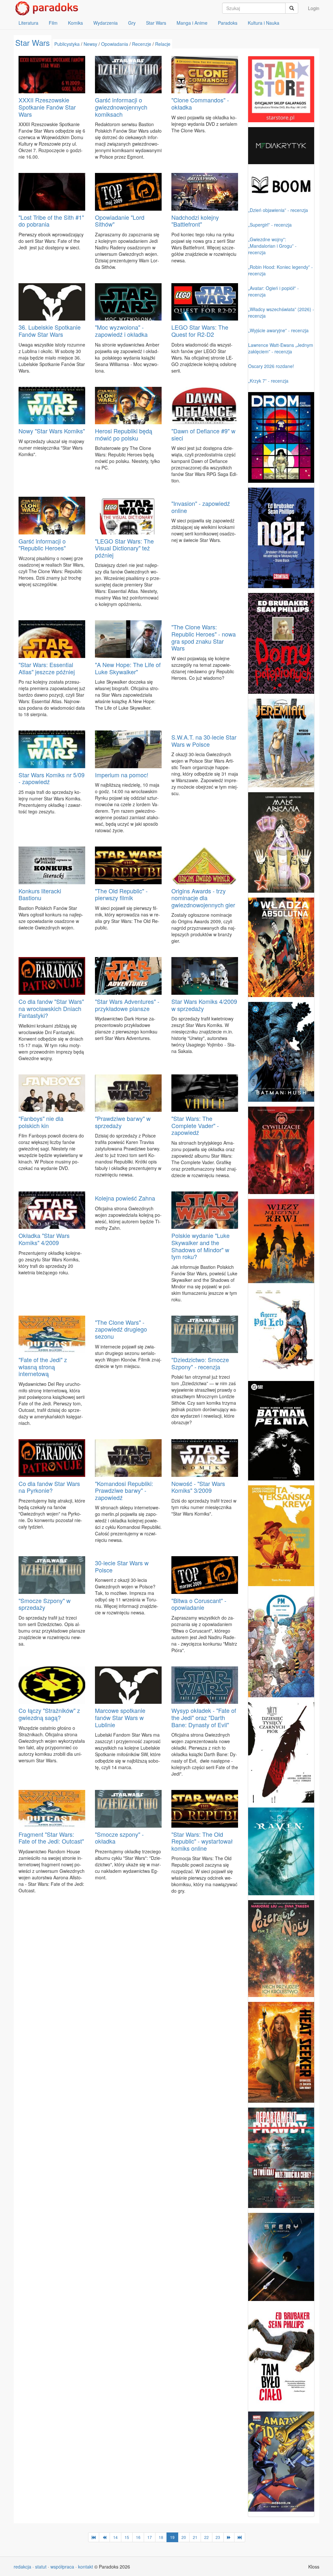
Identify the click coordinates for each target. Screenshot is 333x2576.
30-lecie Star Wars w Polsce (122, 1566)
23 (218, 2537)
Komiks (75, 23)
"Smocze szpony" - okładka (119, 1838)
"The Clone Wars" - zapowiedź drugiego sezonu (121, 1329)
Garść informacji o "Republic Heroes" (42, 545)
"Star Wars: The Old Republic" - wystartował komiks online (202, 1841)
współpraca (62, 2567)
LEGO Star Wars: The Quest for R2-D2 (200, 331)
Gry (132, 23)
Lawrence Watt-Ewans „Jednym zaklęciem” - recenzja (281, 348)
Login (314, 8)
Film (53, 23)
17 (150, 2537)
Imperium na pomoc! (122, 775)
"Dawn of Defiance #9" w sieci (203, 434)
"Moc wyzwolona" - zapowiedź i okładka (121, 331)
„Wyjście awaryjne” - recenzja (278, 330)
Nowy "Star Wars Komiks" (52, 431)
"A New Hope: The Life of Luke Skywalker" (128, 668)
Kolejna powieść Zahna (125, 1198)
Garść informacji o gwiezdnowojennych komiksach (121, 107)
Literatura (28, 23)
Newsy (90, 44)
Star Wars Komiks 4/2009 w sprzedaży (204, 1005)
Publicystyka (67, 44)
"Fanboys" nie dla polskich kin (41, 1122)
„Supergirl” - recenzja (270, 225)
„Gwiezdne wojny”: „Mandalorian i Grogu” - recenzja (272, 246)
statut (41, 2567)
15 (127, 2537)
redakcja (22, 2567)
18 (161, 2537)
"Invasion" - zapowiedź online (201, 507)
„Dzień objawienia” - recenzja (278, 210)
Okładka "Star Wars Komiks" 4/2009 (44, 1239)
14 (115, 2537)
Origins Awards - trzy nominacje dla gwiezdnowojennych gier (203, 898)
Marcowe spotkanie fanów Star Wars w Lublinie (120, 1717)
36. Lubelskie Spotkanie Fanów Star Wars (50, 331)
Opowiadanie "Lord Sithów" (120, 221)
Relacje (163, 44)
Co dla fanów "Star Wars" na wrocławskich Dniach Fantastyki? (51, 1008)
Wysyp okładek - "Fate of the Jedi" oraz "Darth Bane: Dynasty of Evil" (204, 1717)
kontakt (86, 2567)
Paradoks (228, 23)
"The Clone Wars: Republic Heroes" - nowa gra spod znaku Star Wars (204, 637)
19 (172, 2537)
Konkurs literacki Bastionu (40, 894)
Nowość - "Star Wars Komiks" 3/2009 (198, 1487)
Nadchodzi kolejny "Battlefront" (195, 221)
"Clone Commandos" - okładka (200, 103)
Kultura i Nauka (264, 23)
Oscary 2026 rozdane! (271, 366)
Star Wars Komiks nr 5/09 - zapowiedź (52, 778)
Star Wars (156, 23)
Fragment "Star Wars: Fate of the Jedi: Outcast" (51, 1838)
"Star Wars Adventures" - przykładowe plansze (127, 1005)
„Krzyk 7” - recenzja (268, 381)
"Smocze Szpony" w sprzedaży (45, 1604)
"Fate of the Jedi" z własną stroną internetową (43, 1367)
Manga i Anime (192, 23)
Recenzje (142, 44)
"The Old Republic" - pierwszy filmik (121, 894)
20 (184, 2537)
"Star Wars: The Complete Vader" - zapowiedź (195, 1125)
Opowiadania (115, 44)
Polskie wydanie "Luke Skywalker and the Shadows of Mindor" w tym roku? (200, 1246)
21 (195, 2537)
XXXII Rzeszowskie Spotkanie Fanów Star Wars (47, 107)
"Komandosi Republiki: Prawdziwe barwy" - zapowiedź (124, 1490)
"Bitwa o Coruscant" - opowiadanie (199, 1604)
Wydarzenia (106, 23)
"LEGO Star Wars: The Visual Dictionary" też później (124, 548)
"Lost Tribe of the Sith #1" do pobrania (51, 221)
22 (206, 2537)
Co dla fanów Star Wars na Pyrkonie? (49, 1487)
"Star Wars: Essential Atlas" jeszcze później (47, 668)
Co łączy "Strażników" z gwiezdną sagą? (49, 1714)
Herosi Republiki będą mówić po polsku (124, 434)
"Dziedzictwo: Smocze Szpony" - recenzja (200, 1363)
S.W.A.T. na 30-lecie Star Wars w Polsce (204, 741)
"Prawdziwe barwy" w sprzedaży (123, 1122)
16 (138, 2537)
